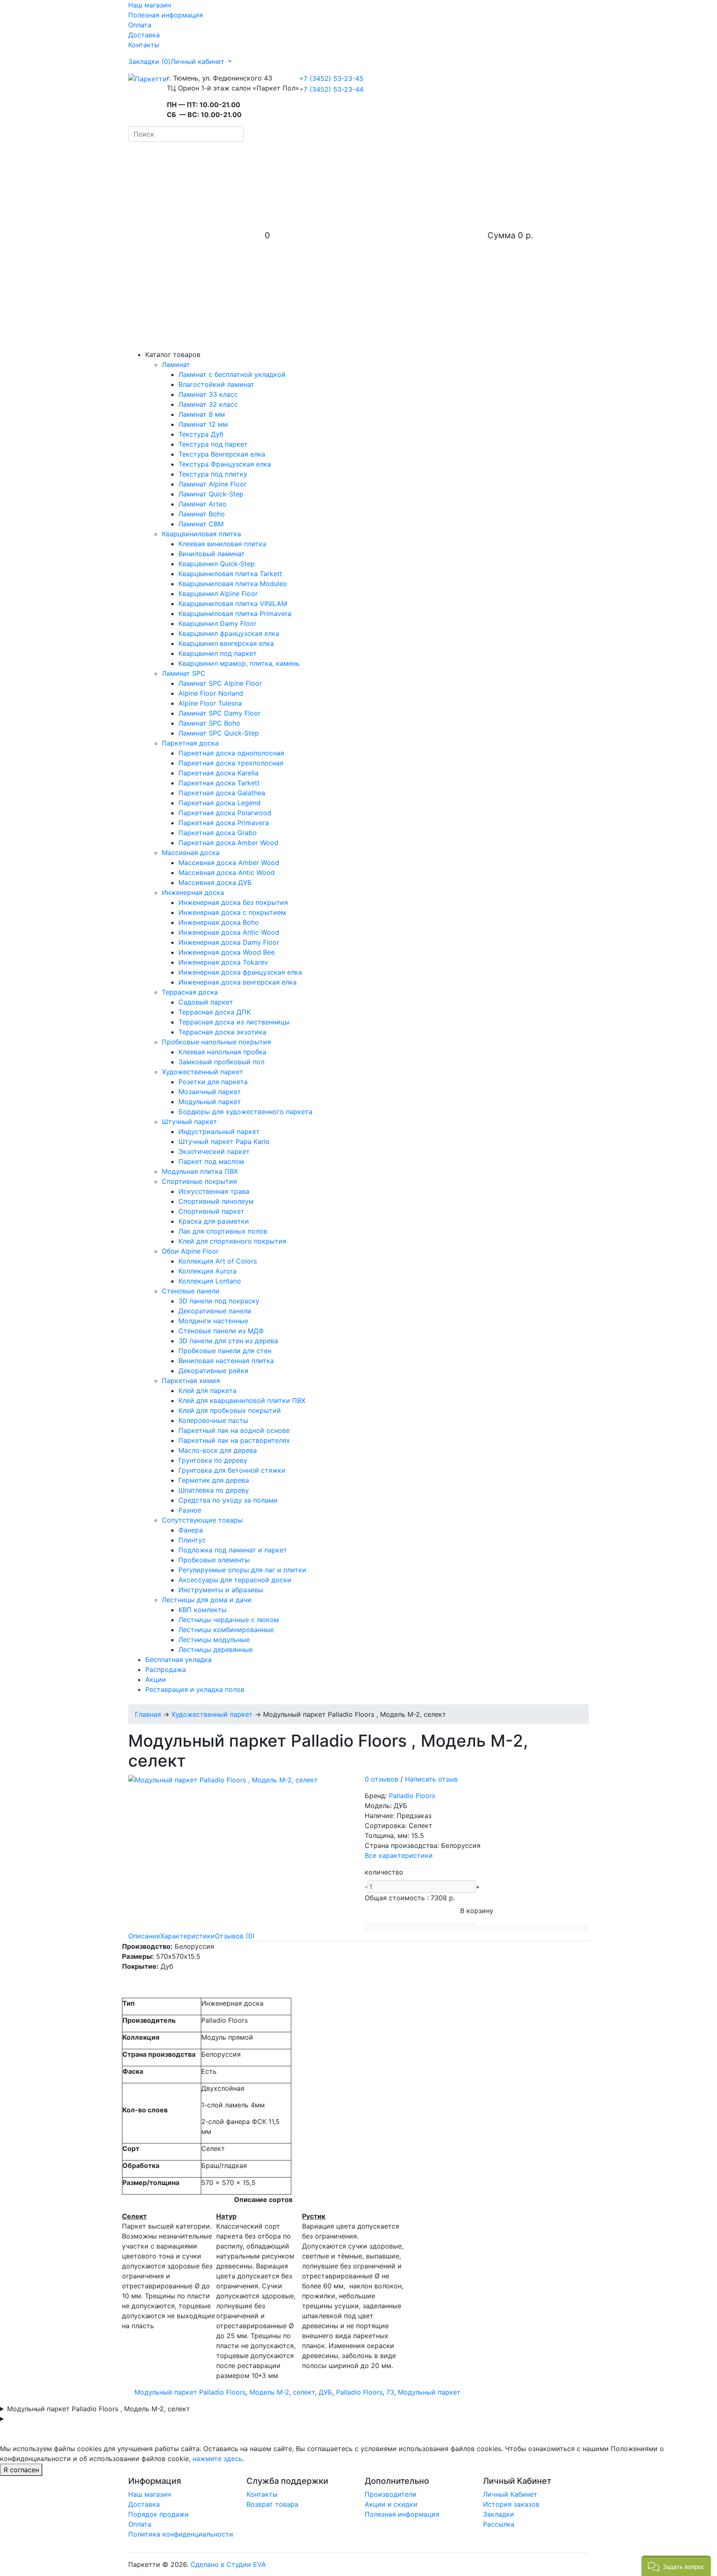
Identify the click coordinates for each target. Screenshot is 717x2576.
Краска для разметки (214, 1221)
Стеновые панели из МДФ (221, 1331)
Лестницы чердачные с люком (229, 1620)
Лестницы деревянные (216, 1650)
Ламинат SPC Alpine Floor (220, 683)
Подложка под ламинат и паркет (233, 1550)
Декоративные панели (215, 1311)
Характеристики (188, 1936)
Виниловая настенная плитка (226, 1361)
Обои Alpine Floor (190, 1251)
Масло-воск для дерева (218, 1450)
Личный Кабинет (510, 2494)
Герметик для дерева (214, 1480)
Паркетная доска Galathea (222, 793)
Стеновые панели (191, 1291)
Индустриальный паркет (219, 1132)
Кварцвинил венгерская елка (226, 643)
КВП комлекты (202, 1610)
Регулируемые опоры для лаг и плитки (242, 1570)
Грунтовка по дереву (213, 1460)
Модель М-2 (269, 2392)
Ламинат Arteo (202, 504)
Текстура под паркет (213, 444)
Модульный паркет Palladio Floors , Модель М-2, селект (99, 2409)
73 (390, 2392)
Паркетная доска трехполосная (231, 763)
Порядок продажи (159, 2514)
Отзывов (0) (235, 1936)
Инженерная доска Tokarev (223, 962)
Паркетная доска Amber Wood (228, 843)
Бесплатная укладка (178, 1659)
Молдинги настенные (213, 1321)
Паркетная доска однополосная (231, 753)
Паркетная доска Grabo (218, 833)
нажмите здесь (217, 2459)
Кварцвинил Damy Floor (217, 623)
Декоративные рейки (213, 1371)
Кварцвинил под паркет (218, 653)
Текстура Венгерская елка (222, 454)
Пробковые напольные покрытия (216, 1042)
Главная (148, 1714)
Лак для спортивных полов (223, 1231)
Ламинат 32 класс (208, 404)
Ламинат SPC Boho (209, 723)
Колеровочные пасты (213, 1420)
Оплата (140, 25)
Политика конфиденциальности (181, 2534)
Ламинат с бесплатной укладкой (232, 374)
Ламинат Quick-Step (211, 494)
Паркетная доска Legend (219, 803)
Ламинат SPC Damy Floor (219, 713)
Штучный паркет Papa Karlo (224, 1141)
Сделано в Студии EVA (228, 2564)
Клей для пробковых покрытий (230, 1410)
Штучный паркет (189, 1122)
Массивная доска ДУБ (215, 882)
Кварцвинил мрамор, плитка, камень (239, 663)
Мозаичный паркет (210, 1092)
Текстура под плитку (213, 474)
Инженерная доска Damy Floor (229, 942)
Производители (391, 2494)
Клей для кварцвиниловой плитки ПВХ (242, 1400)
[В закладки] (421, 1926)
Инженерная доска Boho (219, 922)
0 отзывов (382, 1779)
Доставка (144, 35)
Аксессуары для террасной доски (235, 1580)
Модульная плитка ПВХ (200, 1171)
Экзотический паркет (214, 1151)
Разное (190, 1510)
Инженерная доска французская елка (240, 972)
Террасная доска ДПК (215, 1012)
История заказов (511, 2504)
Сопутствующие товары (202, 1520)
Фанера (191, 1530)
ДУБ (326, 2392)
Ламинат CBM (201, 524)
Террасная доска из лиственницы (234, 1022)
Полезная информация (166, 15)
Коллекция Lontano (210, 1281)
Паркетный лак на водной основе (234, 1430)
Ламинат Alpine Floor (212, 484)
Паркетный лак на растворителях (234, 1440)
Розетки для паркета (213, 1082)
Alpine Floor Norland (211, 693)
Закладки (499, 2514)
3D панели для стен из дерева (228, 1341)
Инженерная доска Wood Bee (227, 952)
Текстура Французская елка (225, 464)
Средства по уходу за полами (228, 1500)
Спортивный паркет (211, 1211)
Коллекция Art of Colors (218, 1261)
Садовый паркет (206, 1002)
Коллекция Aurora (207, 1271)
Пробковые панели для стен (225, 1351)
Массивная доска (191, 853)
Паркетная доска (190, 743)
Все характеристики (399, 1855)
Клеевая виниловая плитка (222, 544)
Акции (156, 1679)
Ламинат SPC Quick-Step (219, 733)
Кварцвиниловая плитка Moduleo (233, 584)
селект (304, 2392)
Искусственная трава (214, 1191)
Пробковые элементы (214, 1560)
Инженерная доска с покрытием (232, 912)
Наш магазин (150, 5)
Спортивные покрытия (199, 1181)
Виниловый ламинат (212, 554)
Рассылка (499, 2524)
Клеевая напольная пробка (222, 1052)
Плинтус (192, 1540)
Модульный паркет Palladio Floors (190, 2392)
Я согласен (21, 2470)
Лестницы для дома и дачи (207, 1600)
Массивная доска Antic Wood (227, 873)
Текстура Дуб (201, 434)
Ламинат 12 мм (203, 424)
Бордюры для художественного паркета (245, 1112)
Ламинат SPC (184, 673)
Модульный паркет (210, 1102)
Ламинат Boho (202, 514)
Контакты (144, 45)
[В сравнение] (533, 1928)
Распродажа (166, 1669)
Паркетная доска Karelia (218, 773)
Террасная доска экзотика (222, 1032)
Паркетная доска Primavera (224, 823)
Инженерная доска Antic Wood (229, 932)
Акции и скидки (391, 2504)
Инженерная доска (193, 892)
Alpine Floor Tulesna (210, 703)
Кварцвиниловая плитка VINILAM (233, 604)
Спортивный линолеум (216, 1201)
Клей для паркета (207, 1391)
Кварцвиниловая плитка (201, 534)
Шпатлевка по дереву (214, 1490)
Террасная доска (190, 992)
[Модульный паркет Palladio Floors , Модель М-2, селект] (223, 1779)
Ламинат (176, 364)
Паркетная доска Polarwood (225, 813)
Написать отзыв (431, 1779)
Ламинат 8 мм (202, 414)
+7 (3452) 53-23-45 (331, 78)
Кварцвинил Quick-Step (217, 564)
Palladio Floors (412, 1796)
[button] (676, 2566)
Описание (144, 1936)
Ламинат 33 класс (208, 394)
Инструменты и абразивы (221, 1590)
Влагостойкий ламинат (216, 384)
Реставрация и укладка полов (195, 1689)
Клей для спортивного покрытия (232, 1241)
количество (384, 1872)
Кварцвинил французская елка (229, 633)
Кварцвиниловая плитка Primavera (235, 613)
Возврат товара (272, 2504)
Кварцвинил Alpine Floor (218, 594)
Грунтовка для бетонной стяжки (232, 1470)
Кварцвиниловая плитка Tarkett (230, 574)
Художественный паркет (202, 1072)
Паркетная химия (191, 1381)
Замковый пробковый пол (221, 1062)
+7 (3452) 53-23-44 (331, 89)
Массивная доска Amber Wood (229, 863)
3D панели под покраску (219, 1301)
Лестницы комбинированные (226, 1630)
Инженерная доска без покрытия (233, 902)
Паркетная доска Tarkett (219, 783)
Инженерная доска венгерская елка (238, 982)
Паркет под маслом (211, 1161)
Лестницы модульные (214, 1640)
